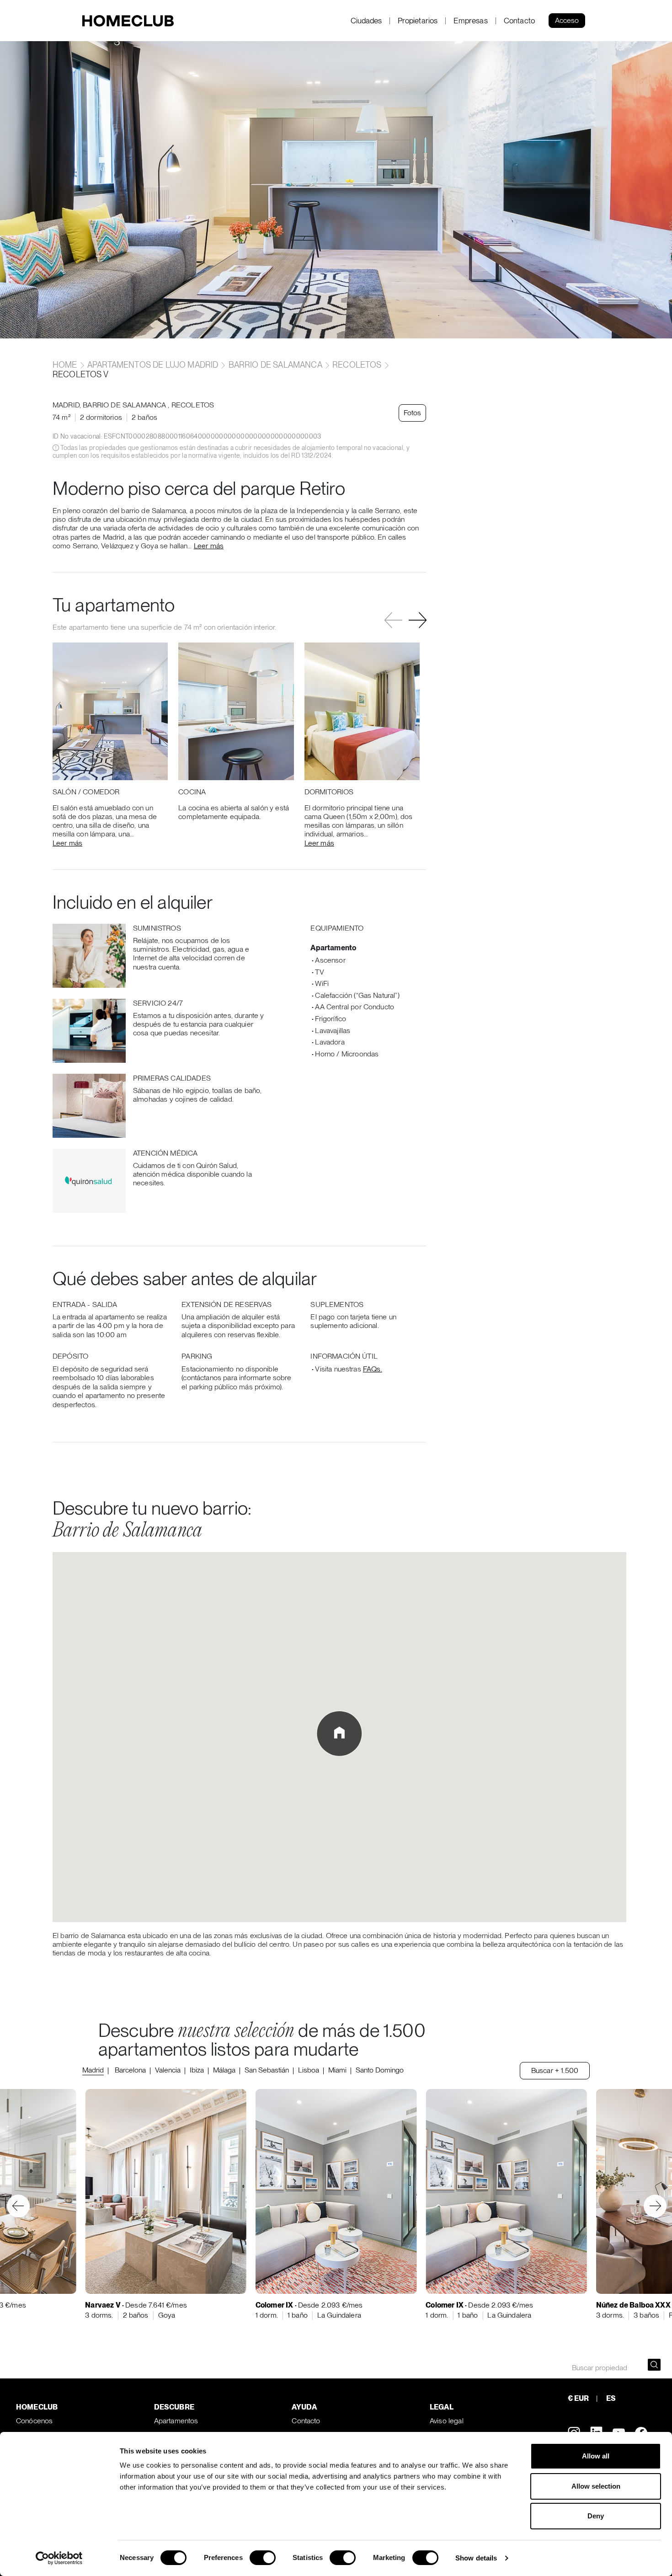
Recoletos (357, 365)
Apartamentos (176, 2421)
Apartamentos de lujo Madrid (153, 365)
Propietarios (418, 21)
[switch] (263, 2558)
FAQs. (373, 1369)
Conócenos (34, 2421)
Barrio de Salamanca (275, 365)
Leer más (209, 546)
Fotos (412, 413)
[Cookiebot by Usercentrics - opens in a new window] (59, 2558)
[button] (418, 620)
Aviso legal (447, 2421)
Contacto (519, 21)
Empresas (470, 21)
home (66, 365)
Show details (476, 2558)
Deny (596, 2516)
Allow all (596, 2456)
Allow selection (596, 2486)
